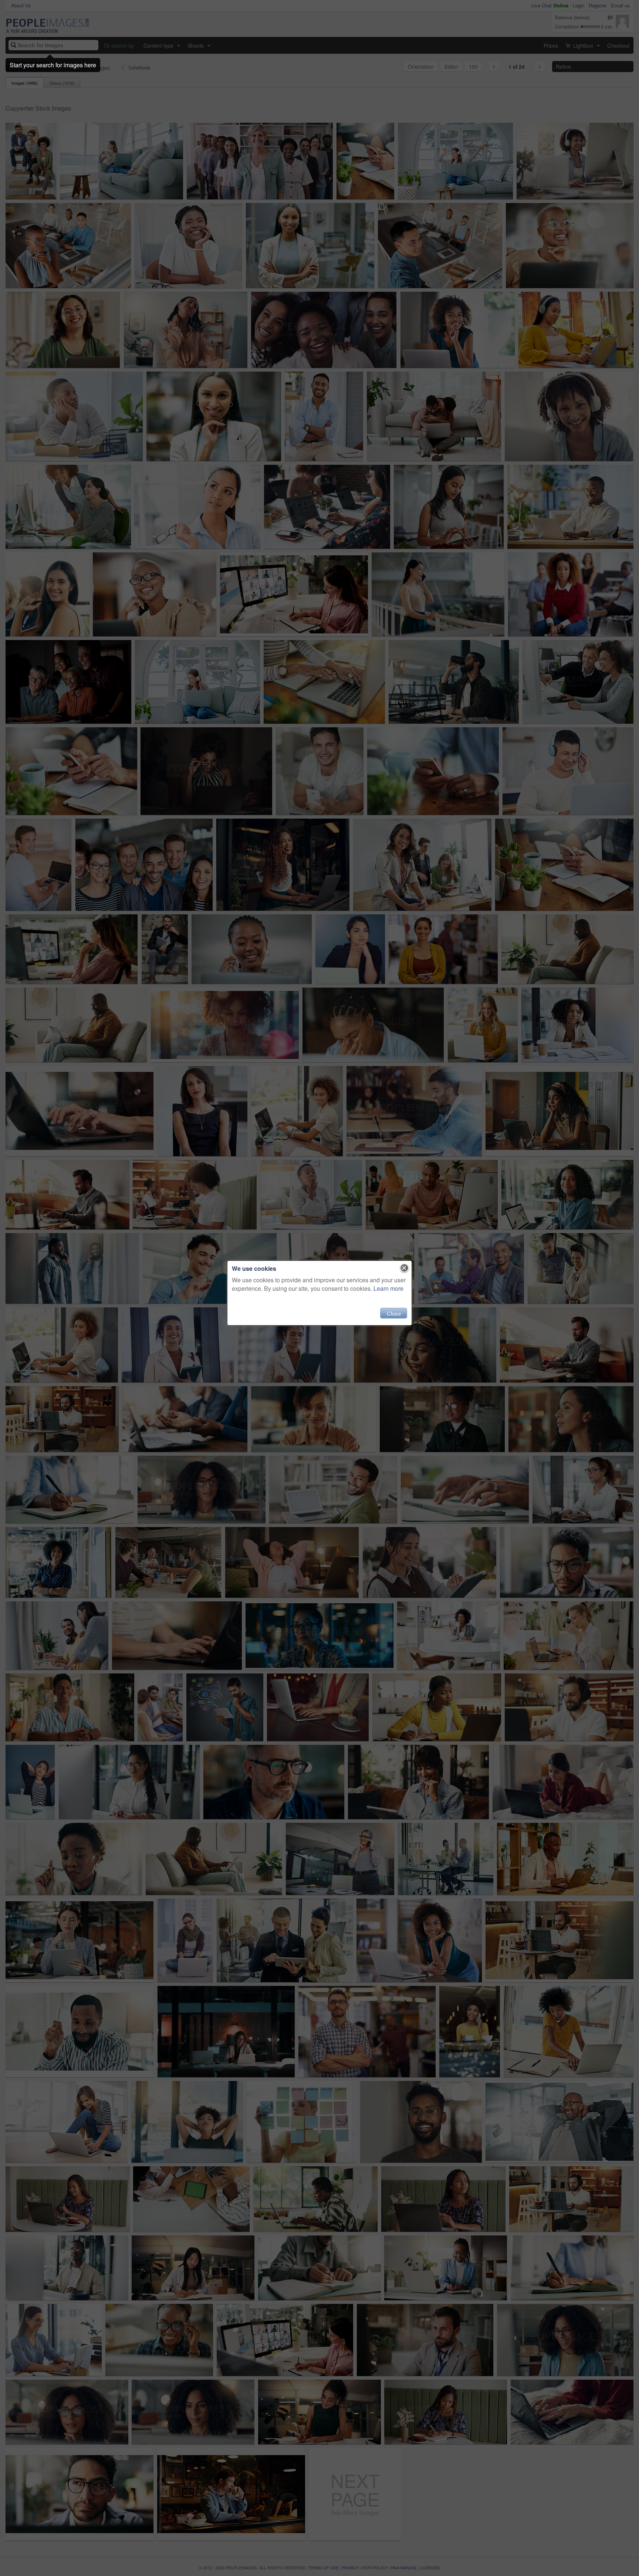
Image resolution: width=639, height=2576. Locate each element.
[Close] (404, 1268)
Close (394, 1313)
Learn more (388, 1288)
